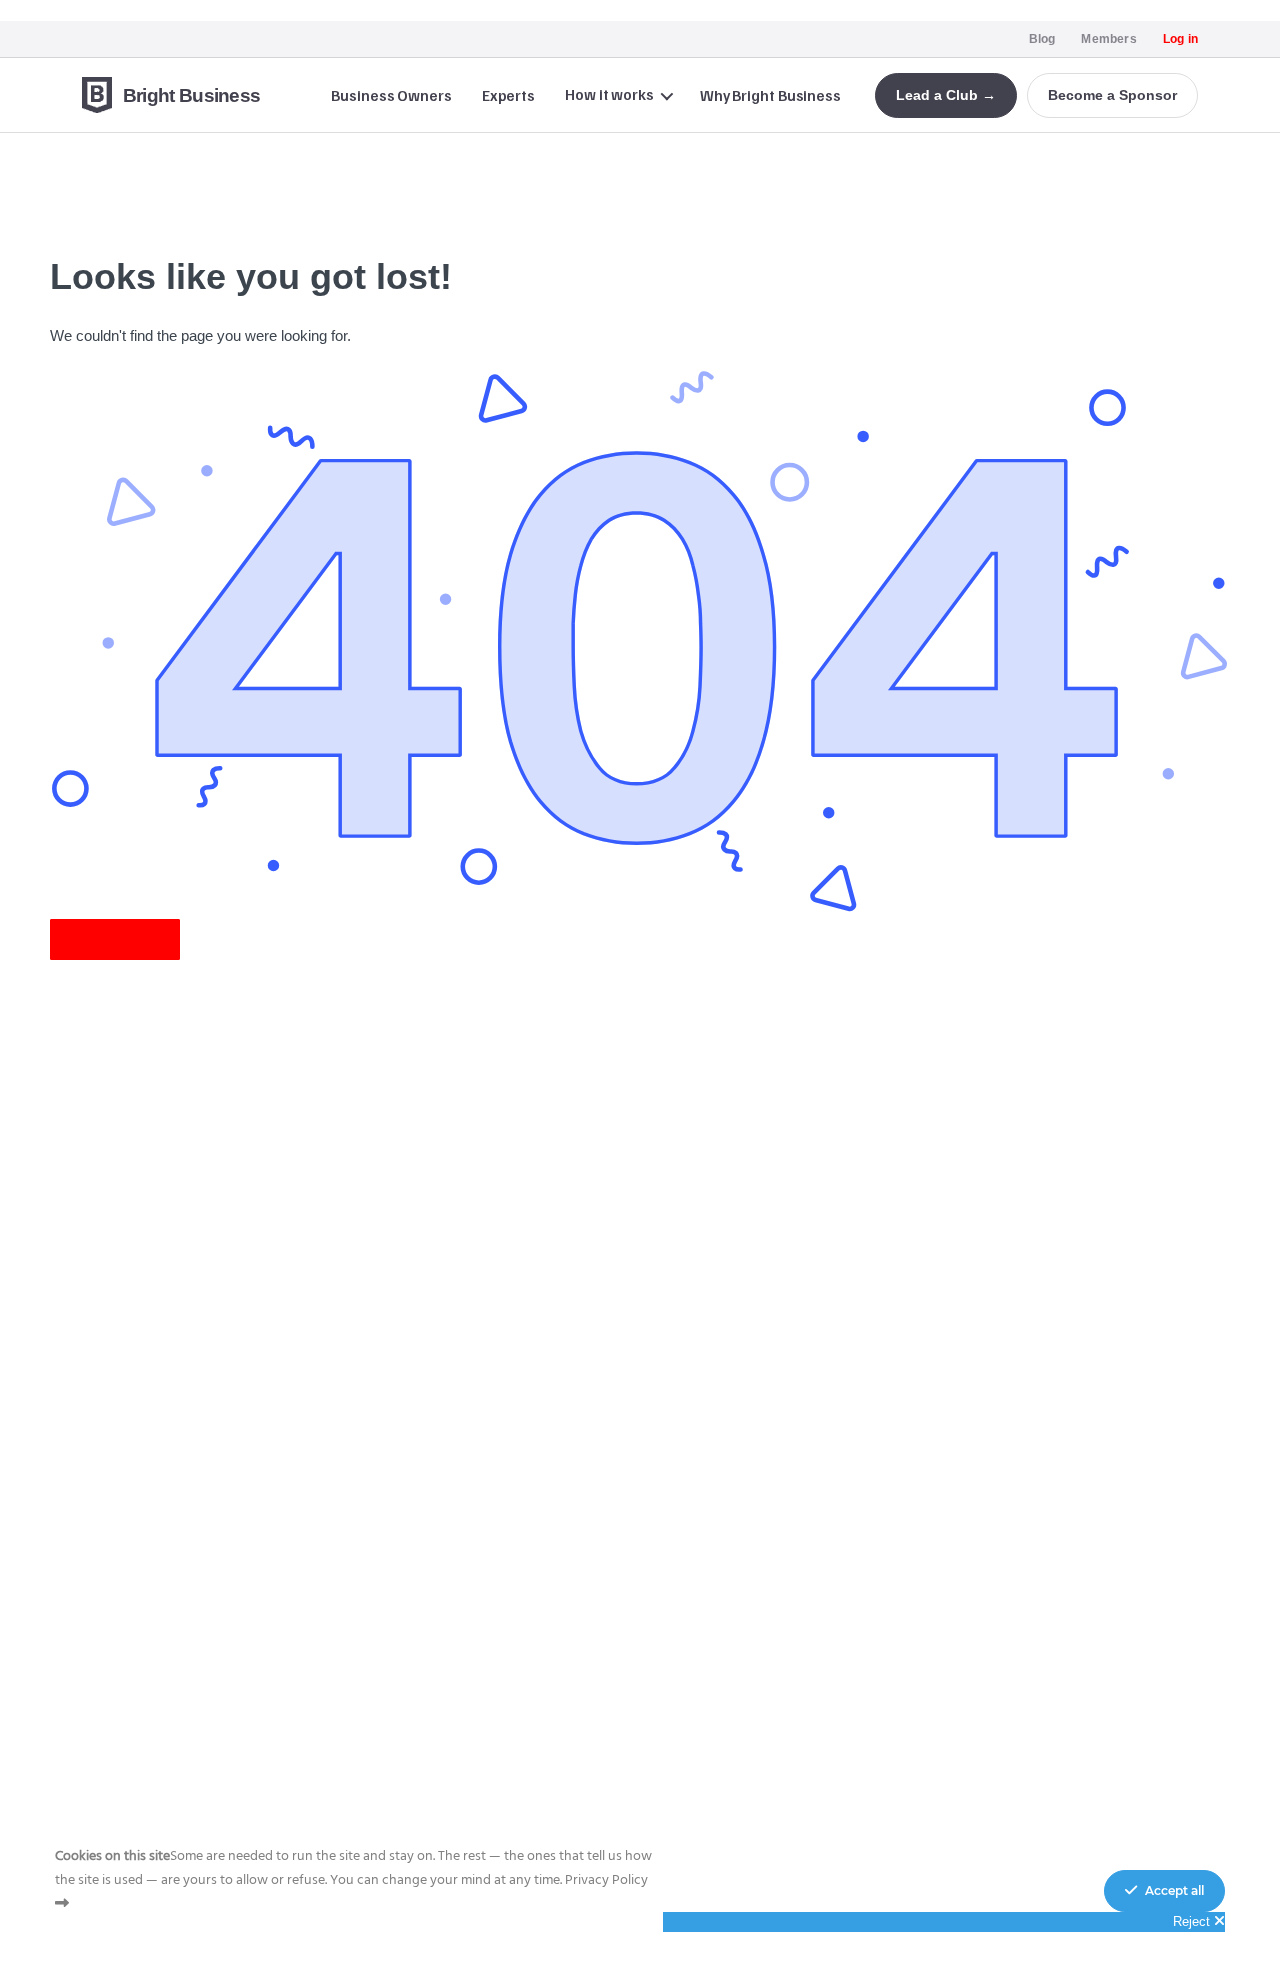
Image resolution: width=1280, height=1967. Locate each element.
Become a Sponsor (1112, 95)
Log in (1180, 39)
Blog (1042, 39)
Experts (508, 95)
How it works (609, 94)
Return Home (115, 939)
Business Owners (391, 95)
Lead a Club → (946, 95)
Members (1108, 39)
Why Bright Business (770, 95)
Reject (1193, 1921)
